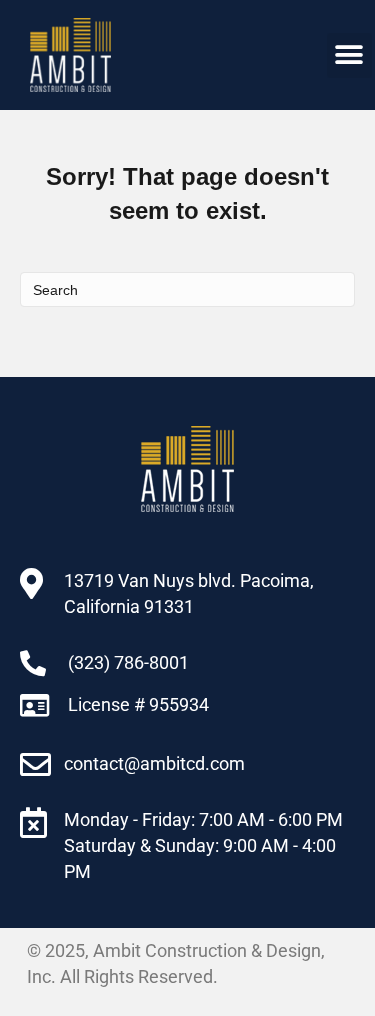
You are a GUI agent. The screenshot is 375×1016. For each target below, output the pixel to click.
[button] (349, 55)
